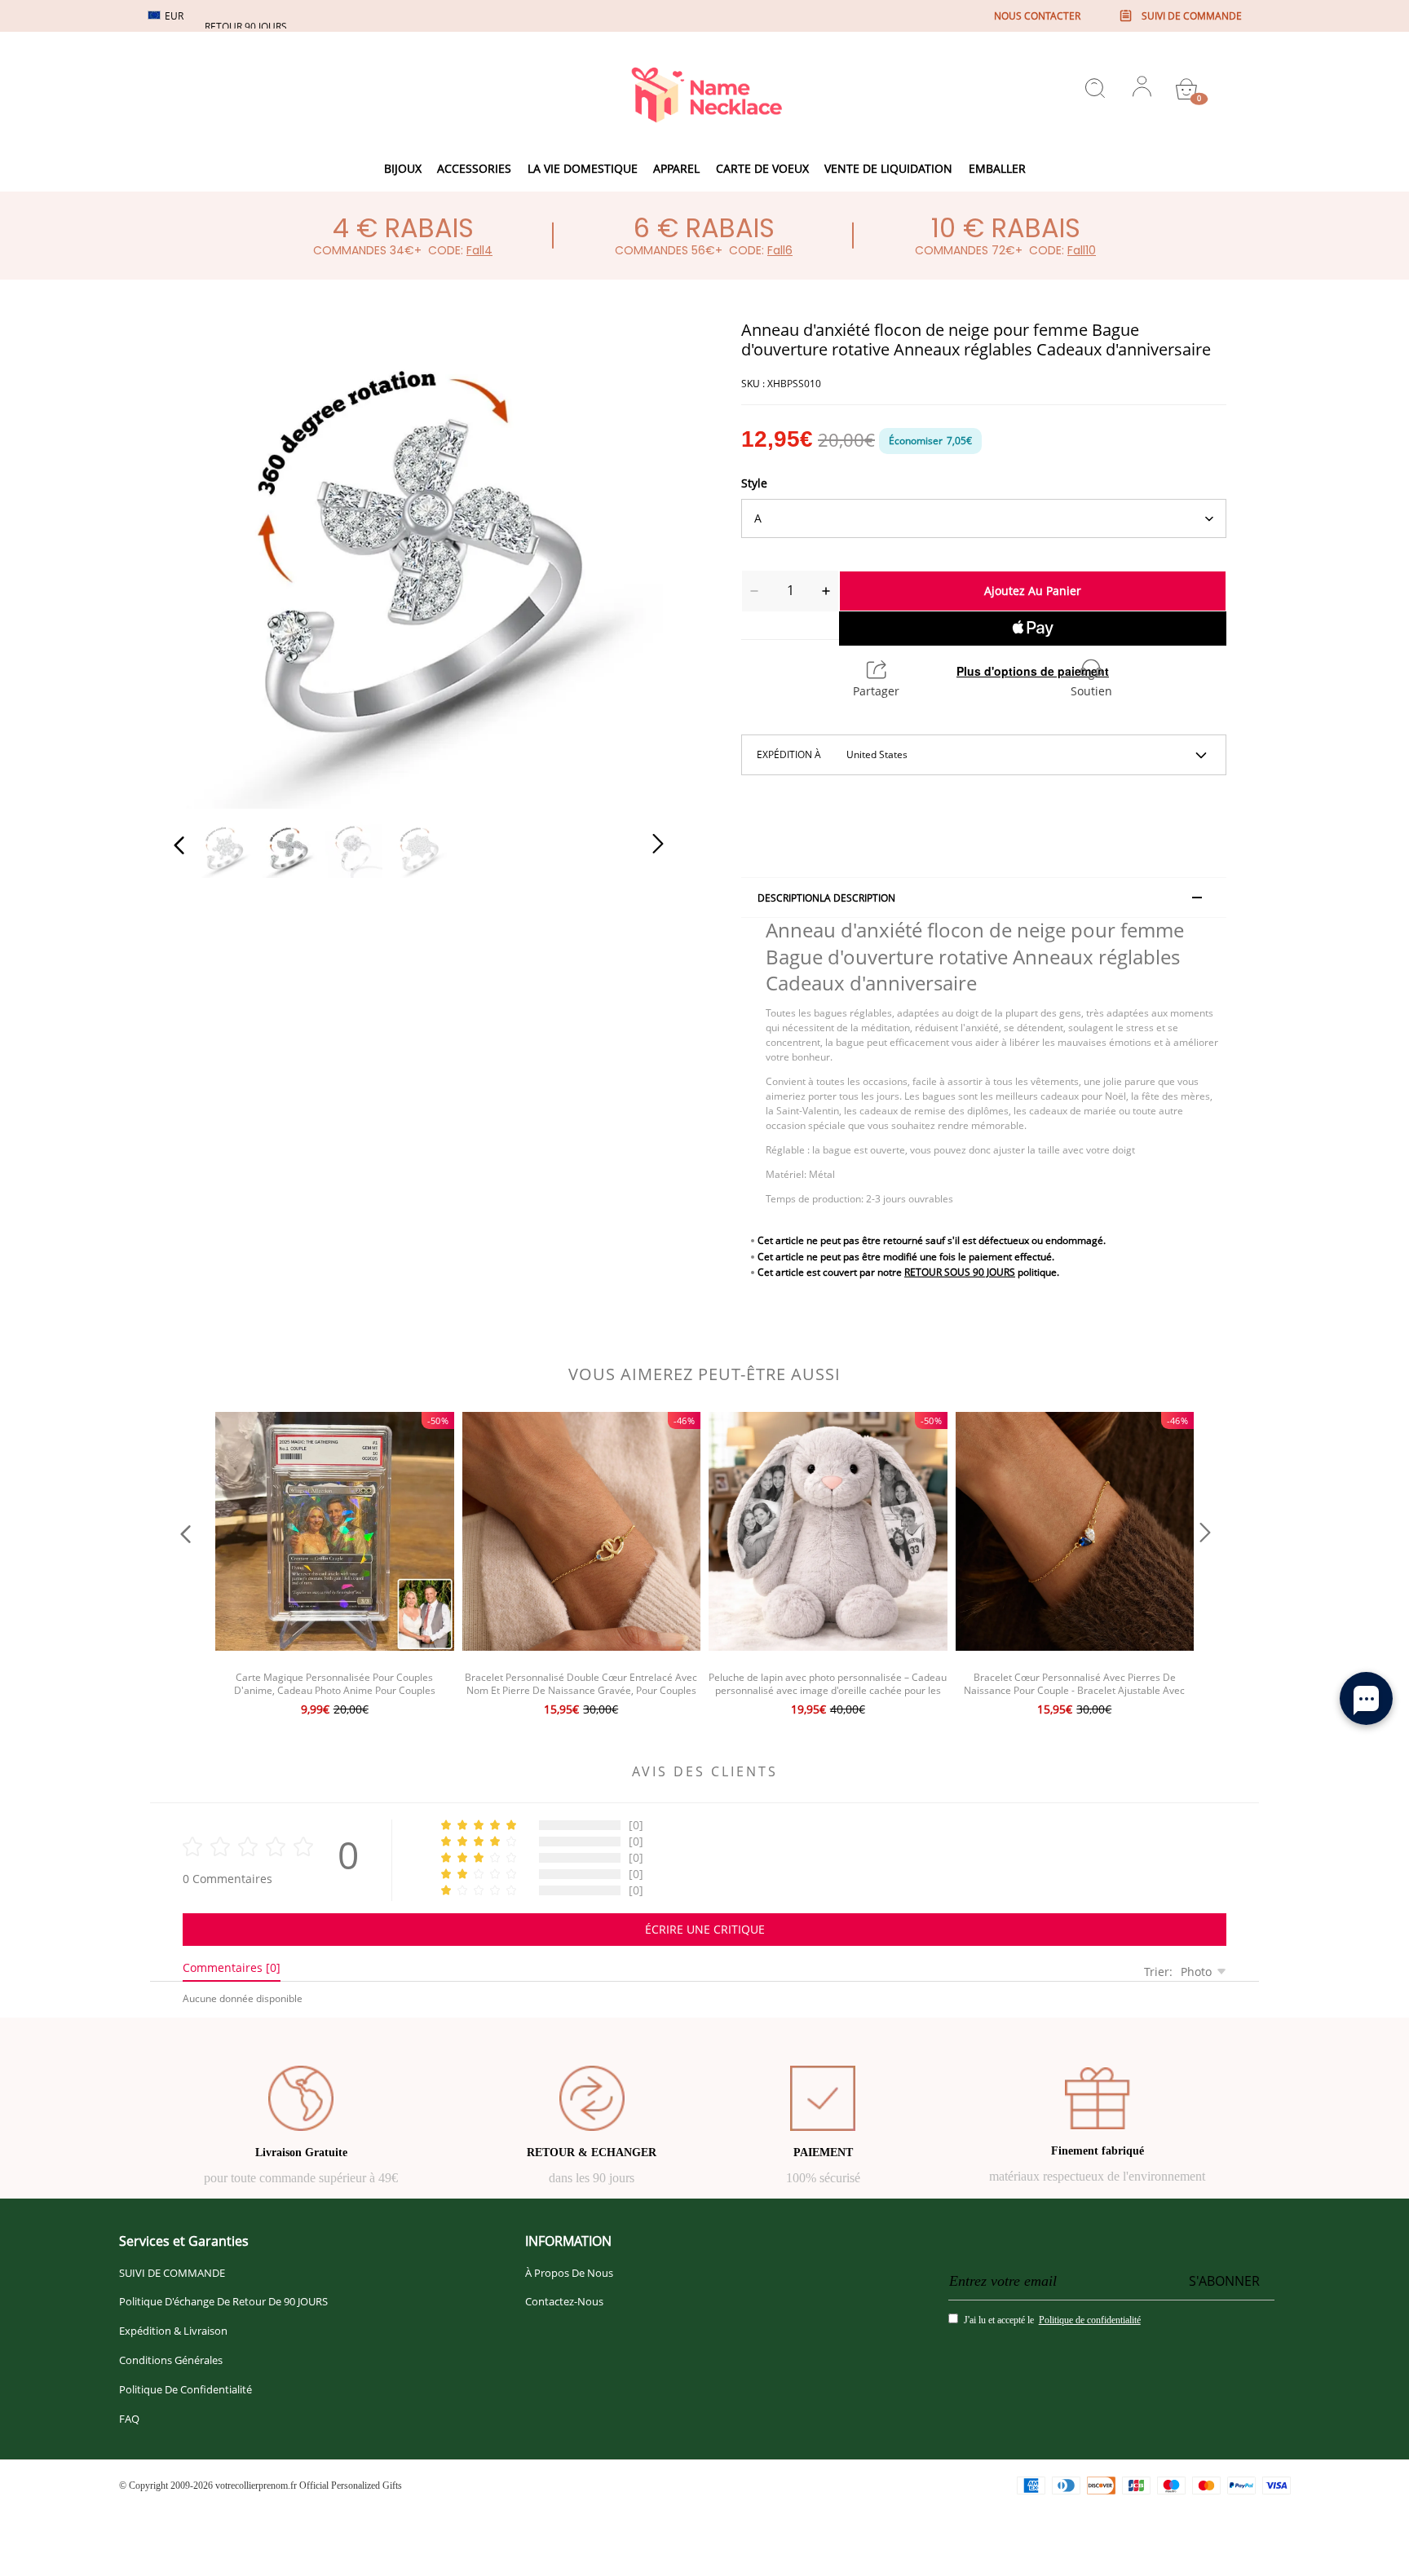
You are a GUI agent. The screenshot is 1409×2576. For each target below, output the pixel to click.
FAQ (129, 2419)
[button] (212, 561)
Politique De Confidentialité (186, 2389)
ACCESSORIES (474, 168)
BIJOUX (403, 168)
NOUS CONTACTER (1037, 16)
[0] (1186, 89)
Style (754, 483)
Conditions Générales (171, 2360)
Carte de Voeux (762, 168)
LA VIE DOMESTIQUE (583, 168)
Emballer (997, 168)
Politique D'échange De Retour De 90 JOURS (223, 2301)
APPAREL (676, 168)
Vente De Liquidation (888, 168)
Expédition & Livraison (173, 2331)
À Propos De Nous (569, 2273)
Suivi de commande (1192, 16)
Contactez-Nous (564, 2301)
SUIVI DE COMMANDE (172, 2273)
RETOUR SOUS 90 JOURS (960, 1272)
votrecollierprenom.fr (256, 2486)
